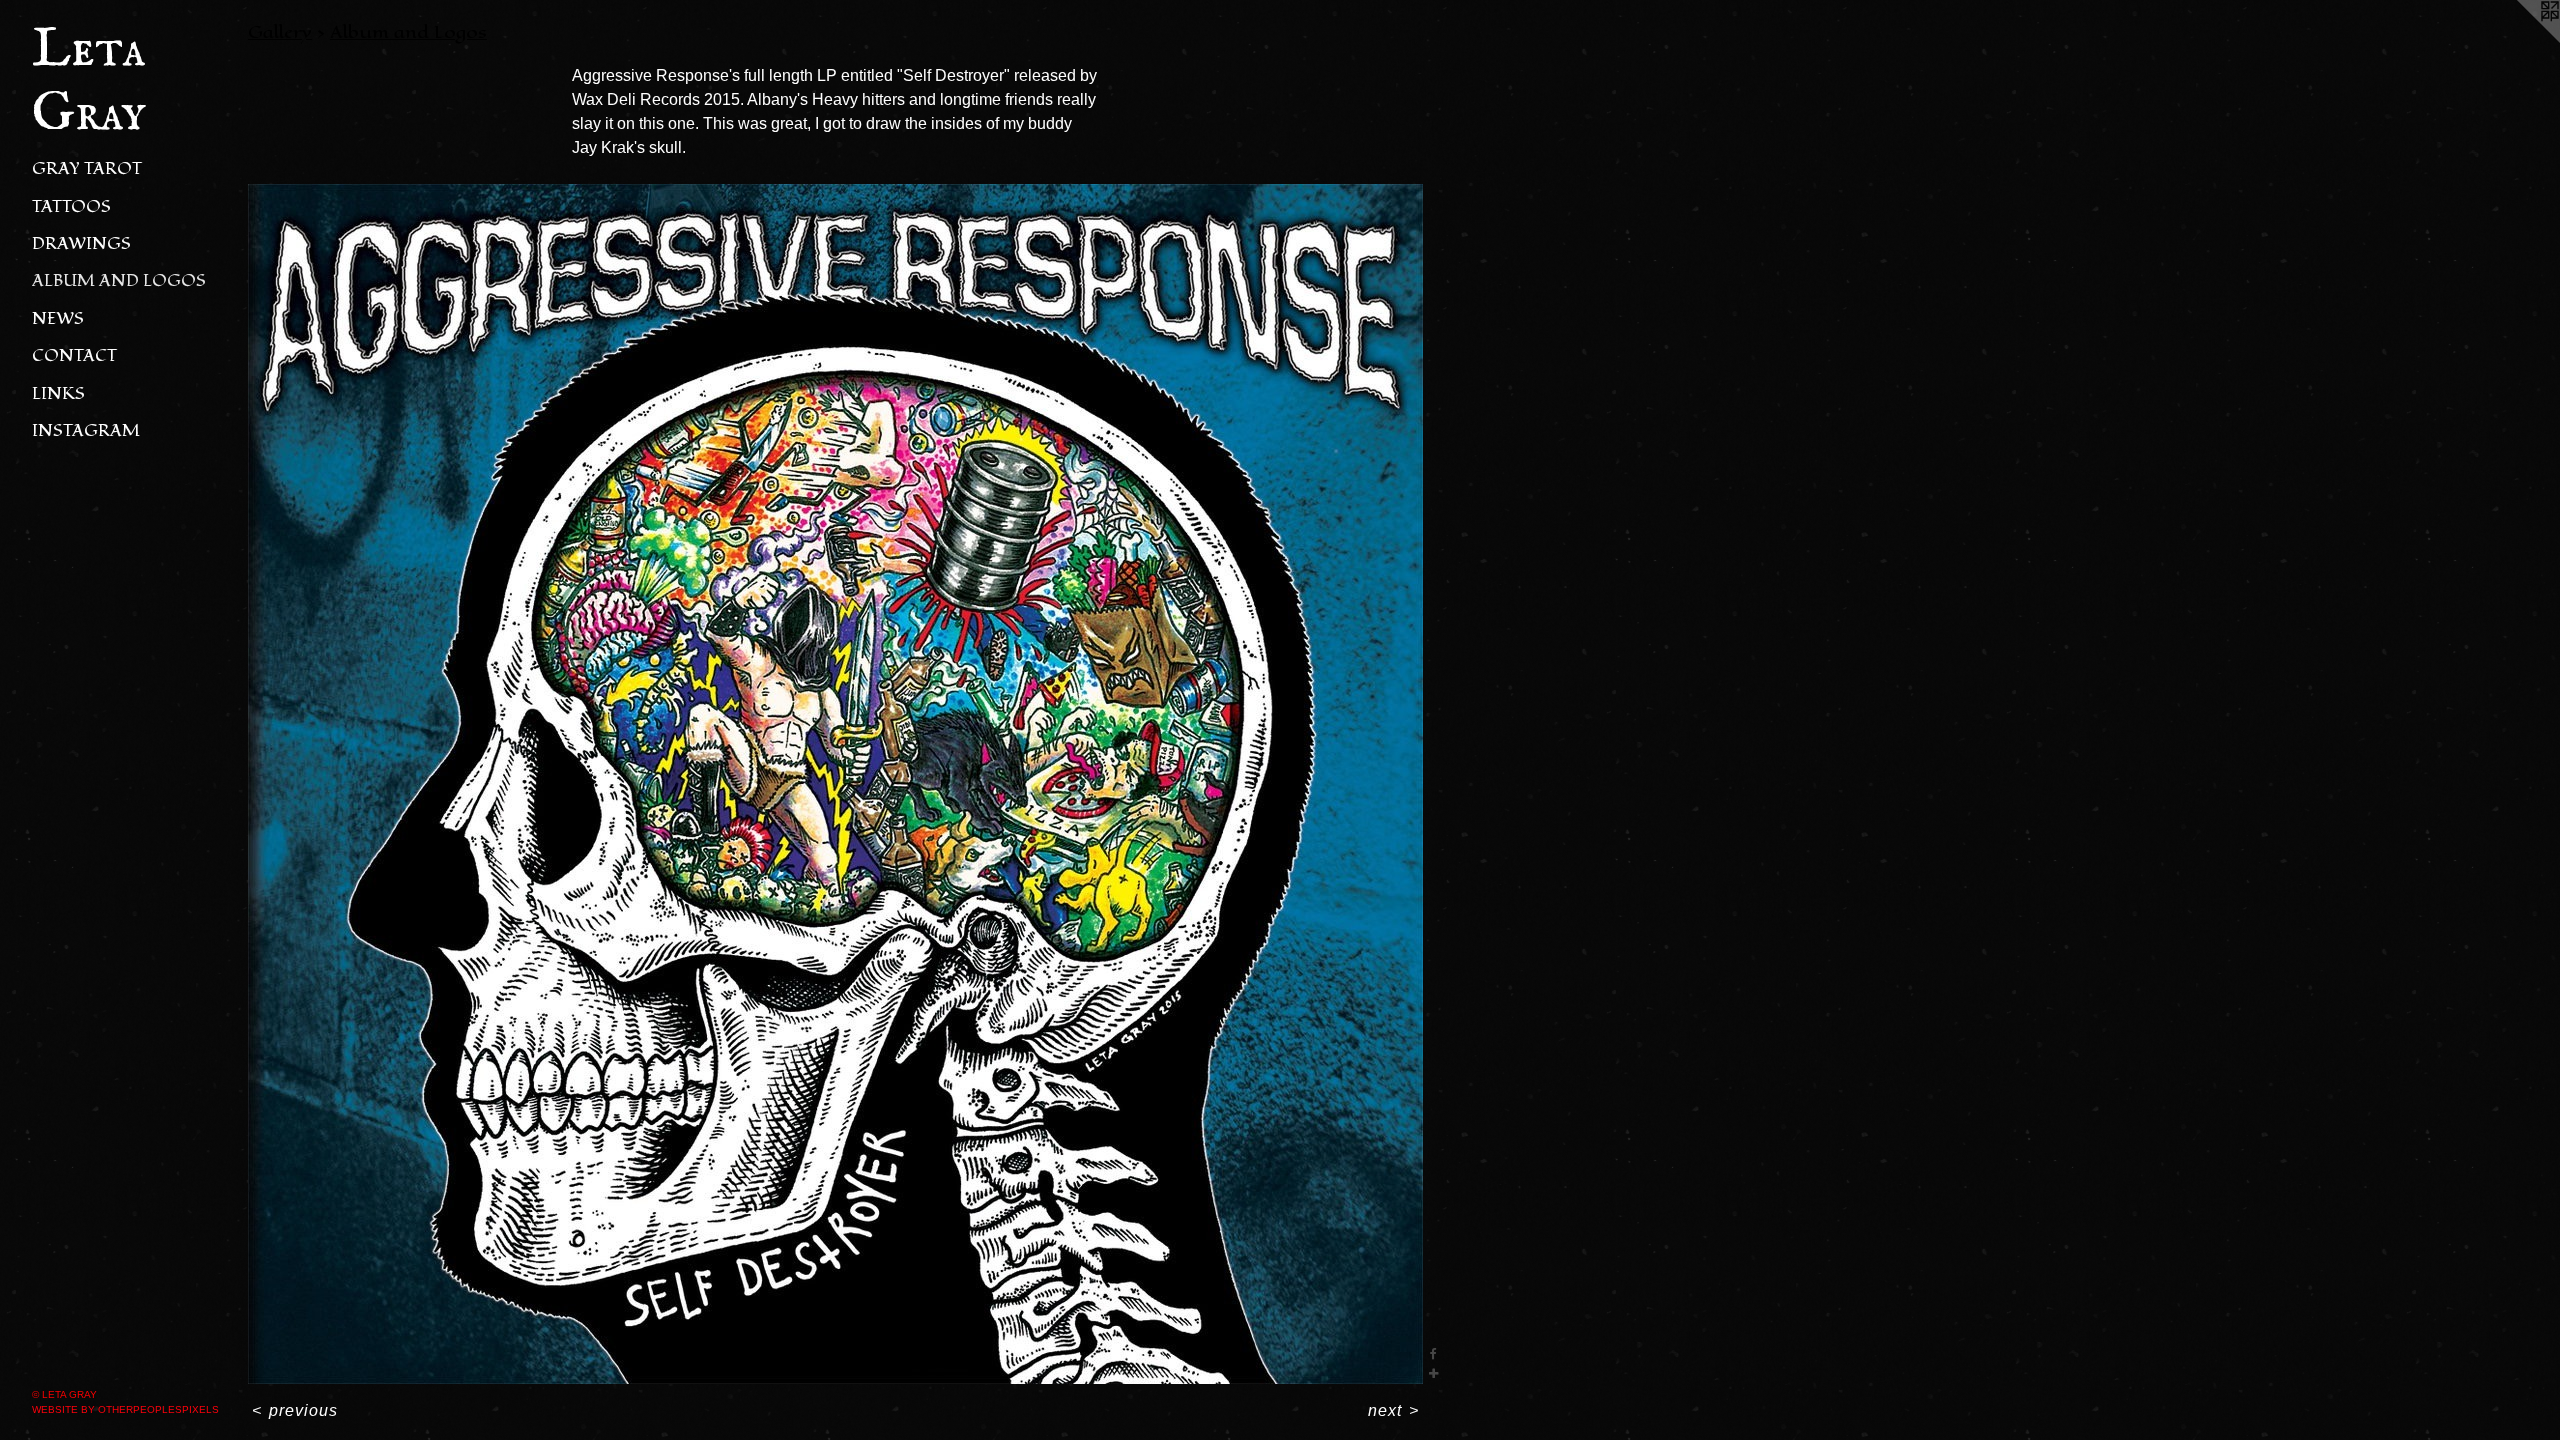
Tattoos (71, 206)
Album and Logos (119, 280)
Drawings (81, 243)
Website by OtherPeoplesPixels (125, 1409)
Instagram (86, 430)
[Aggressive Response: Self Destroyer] (835, 784)
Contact (74, 355)
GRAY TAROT (87, 168)
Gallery (280, 32)
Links (58, 393)
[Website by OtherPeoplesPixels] (2520, 40)
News (58, 318)
